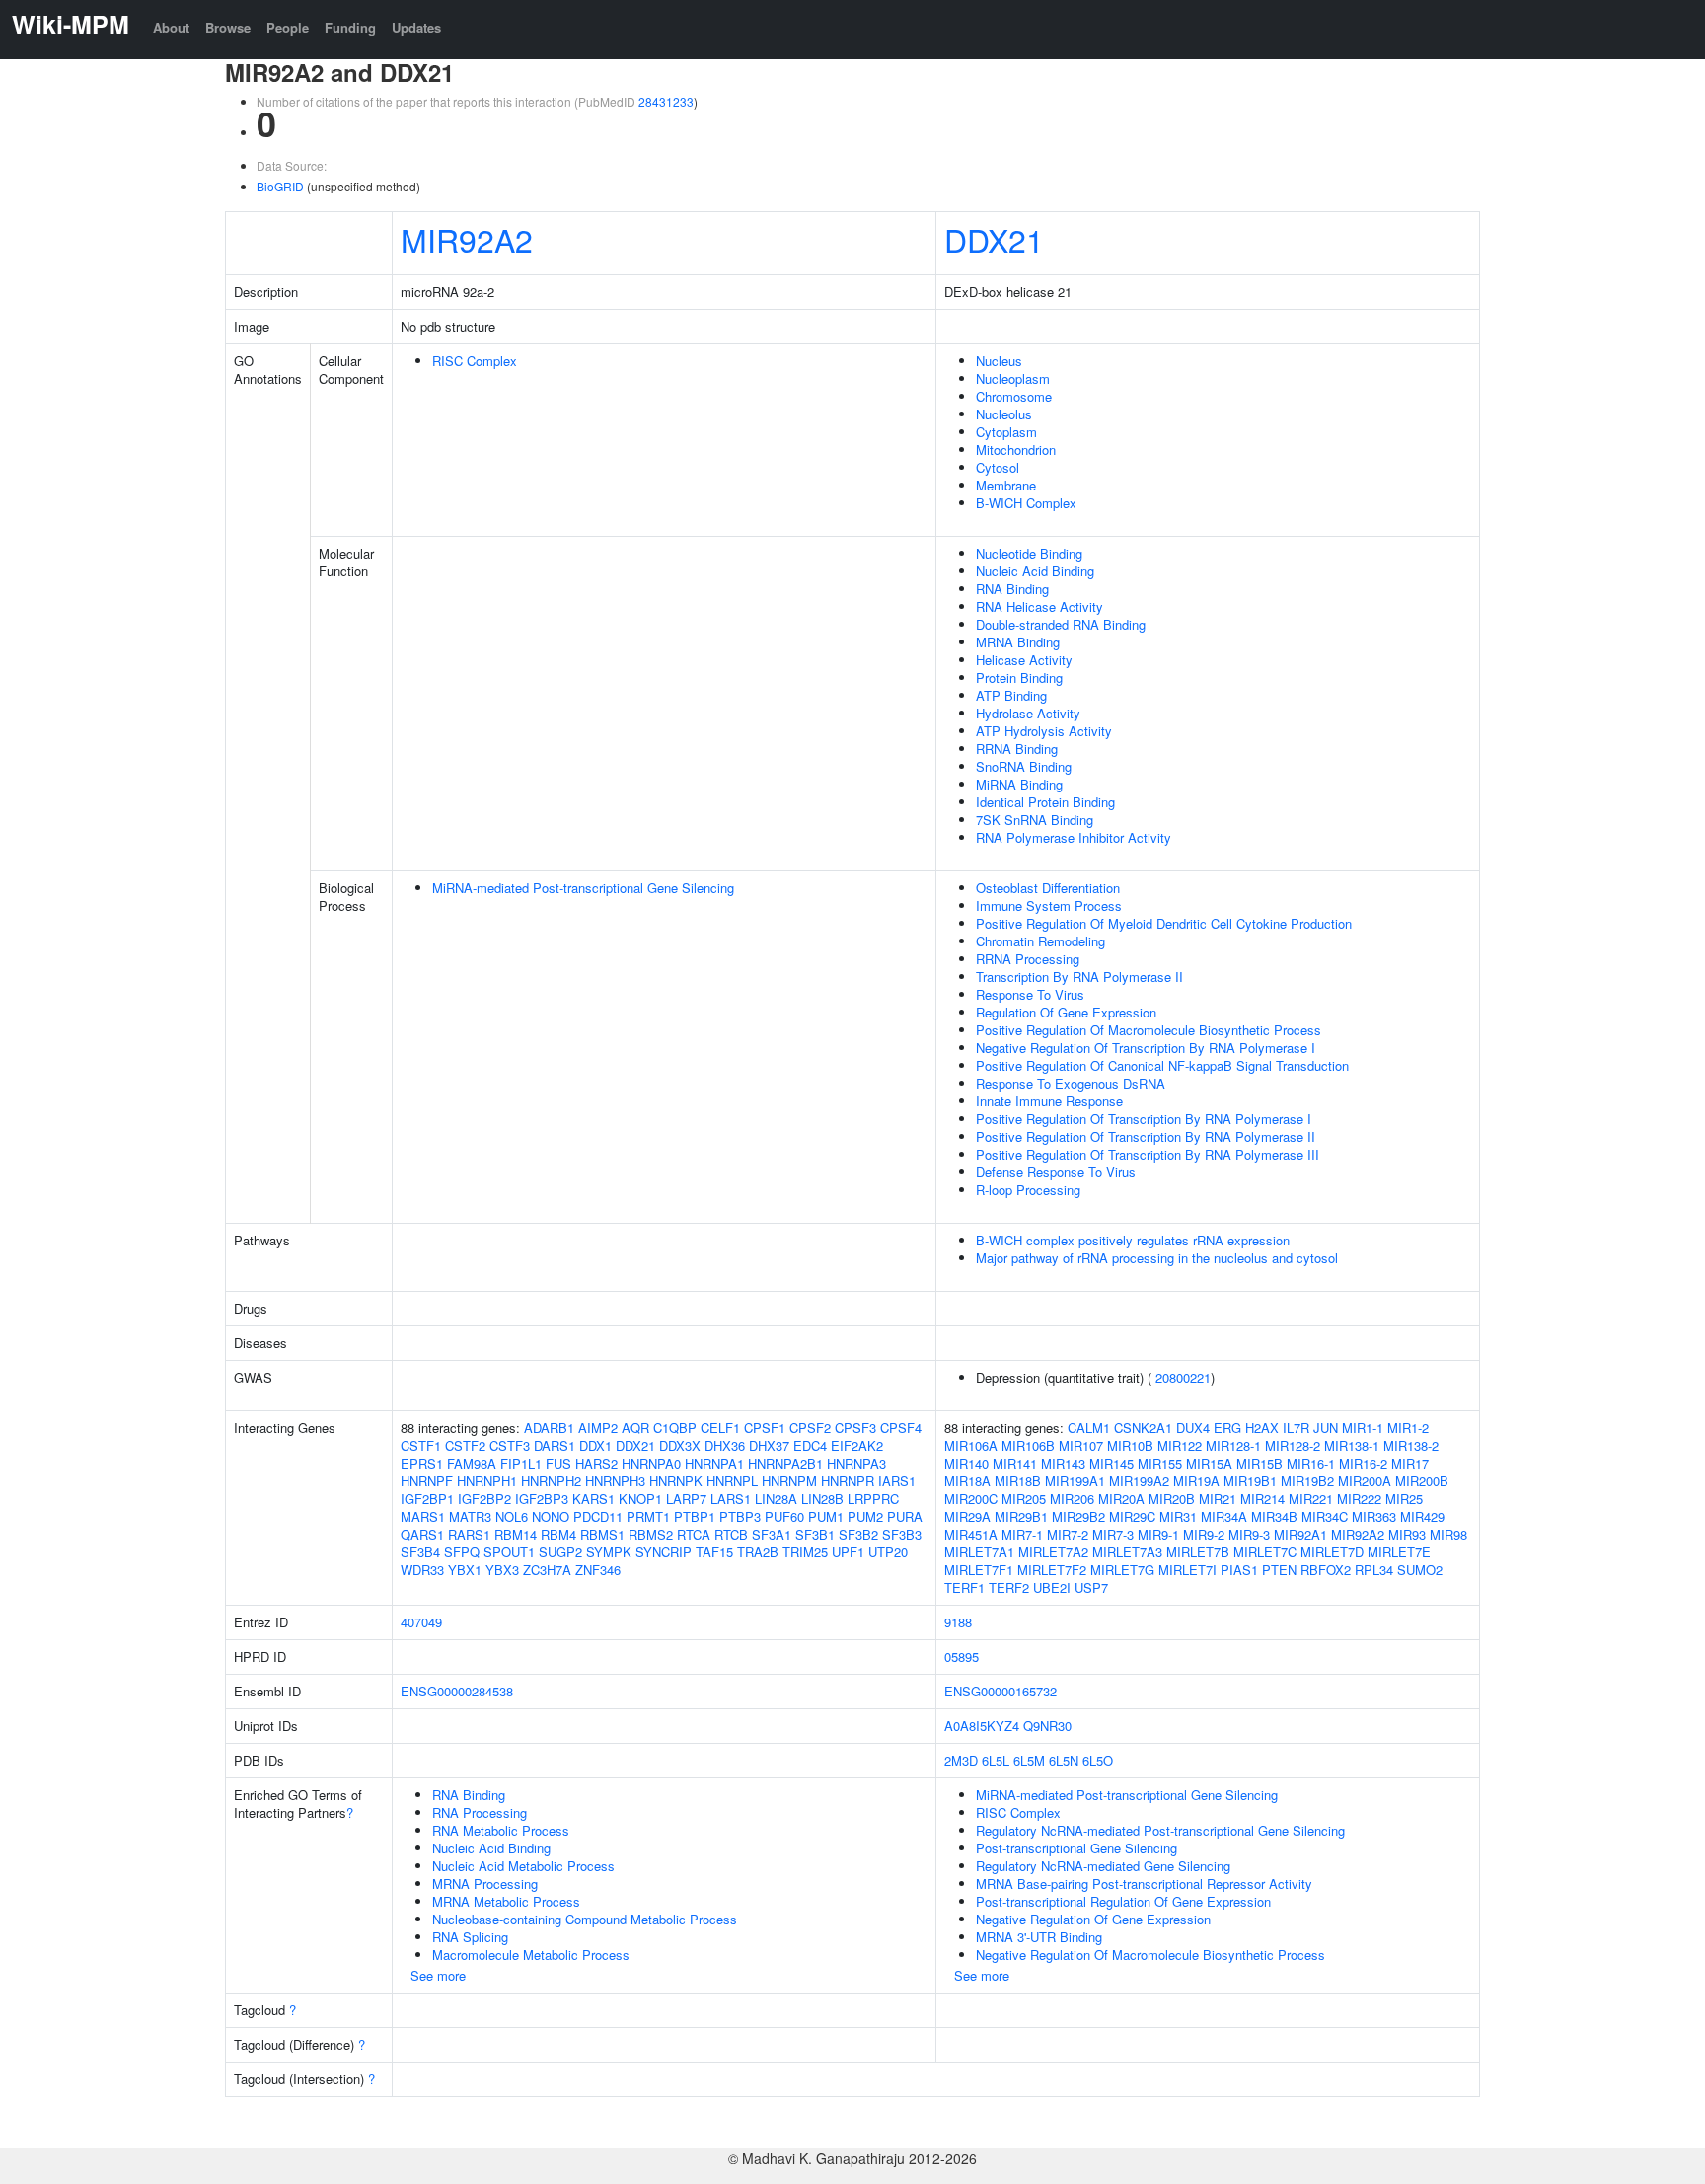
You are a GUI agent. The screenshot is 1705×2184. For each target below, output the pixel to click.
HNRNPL (732, 1481)
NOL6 (512, 1516)
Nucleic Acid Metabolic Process (523, 1866)
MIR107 (1081, 1445)
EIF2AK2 (857, 1445)
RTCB (731, 1534)
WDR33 (422, 1570)
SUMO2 (1420, 1570)
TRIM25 (805, 1552)
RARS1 (469, 1534)
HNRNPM (789, 1481)
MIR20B (1172, 1499)
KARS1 (593, 1499)
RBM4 (558, 1534)
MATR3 (470, 1516)
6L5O (1098, 1760)
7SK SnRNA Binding (1035, 820)
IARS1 (897, 1481)
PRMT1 (648, 1516)
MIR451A (971, 1534)
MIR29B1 (1021, 1516)
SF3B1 (815, 1534)
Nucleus (999, 361)
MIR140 (966, 1463)
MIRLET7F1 (979, 1570)
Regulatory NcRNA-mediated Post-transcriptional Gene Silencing (1160, 1830)
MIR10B (1130, 1445)
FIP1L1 (521, 1463)
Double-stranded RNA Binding (1061, 624)
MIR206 (1072, 1499)
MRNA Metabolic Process (506, 1901)
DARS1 (555, 1445)
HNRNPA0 (651, 1463)
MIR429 (1422, 1516)
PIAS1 (1239, 1570)
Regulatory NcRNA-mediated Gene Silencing (1103, 1866)
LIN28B (822, 1499)
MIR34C (1325, 1516)
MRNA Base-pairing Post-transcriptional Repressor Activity (1144, 1883)
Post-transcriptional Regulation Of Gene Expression (1123, 1901)
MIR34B (1274, 1516)
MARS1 (423, 1516)
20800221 (1183, 1377)
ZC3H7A (547, 1570)
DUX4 (1193, 1428)
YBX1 (465, 1570)
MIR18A (967, 1481)
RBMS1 (602, 1534)
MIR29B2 (1078, 1516)
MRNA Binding (1018, 642)
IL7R (1296, 1428)
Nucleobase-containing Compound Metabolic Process (585, 1919)
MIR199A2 (1139, 1481)
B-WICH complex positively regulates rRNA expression (1133, 1240)
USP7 (1091, 1587)
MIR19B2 (1307, 1481)
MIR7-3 (1113, 1534)
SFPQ (462, 1552)
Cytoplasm (1006, 432)
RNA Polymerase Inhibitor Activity (1074, 837)
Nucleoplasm (1013, 378)
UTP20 (888, 1552)
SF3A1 (772, 1534)
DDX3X (680, 1445)
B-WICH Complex (1026, 503)
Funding (350, 27)
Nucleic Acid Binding (1035, 571)
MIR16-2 (1363, 1463)
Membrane (1006, 485)
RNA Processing (480, 1812)
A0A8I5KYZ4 (982, 1726)
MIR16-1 (1311, 1463)
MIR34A (1224, 1516)
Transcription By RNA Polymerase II (1079, 977)
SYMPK (609, 1552)
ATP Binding (1011, 695)
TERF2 (1009, 1587)
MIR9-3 (1249, 1534)
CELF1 (720, 1428)
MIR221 (1311, 1499)
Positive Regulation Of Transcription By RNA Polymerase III (1148, 1154)
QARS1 (422, 1534)
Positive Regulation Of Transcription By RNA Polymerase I (1144, 1119)
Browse (228, 27)
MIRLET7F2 (1052, 1570)
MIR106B (1028, 1445)
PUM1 (826, 1516)
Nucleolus (1004, 414)
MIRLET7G (1122, 1570)
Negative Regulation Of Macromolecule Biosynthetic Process (1150, 1955)
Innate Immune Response (1049, 1101)
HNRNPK (676, 1481)
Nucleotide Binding (1029, 553)
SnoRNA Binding (1024, 766)
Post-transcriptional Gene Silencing (1076, 1848)
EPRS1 (422, 1463)
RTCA (694, 1534)
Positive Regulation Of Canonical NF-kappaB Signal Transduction (1162, 1065)
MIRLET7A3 (1127, 1552)
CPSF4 (901, 1428)
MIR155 (1160, 1463)
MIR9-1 (1158, 1534)
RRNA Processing (1028, 959)
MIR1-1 (1363, 1428)
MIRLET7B (1198, 1552)
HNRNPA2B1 (785, 1463)
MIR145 (1112, 1463)
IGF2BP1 (427, 1499)
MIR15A (1209, 1463)
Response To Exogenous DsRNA (1071, 1083)
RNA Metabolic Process (501, 1830)
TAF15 (714, 1552)
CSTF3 (510, 1445)
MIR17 (1410, 1463)
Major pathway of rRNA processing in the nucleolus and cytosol (1157, 1258)
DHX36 (725, 1445)
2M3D (961, 1760)
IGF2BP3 (542, 1499)
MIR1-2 (1408, 1428)
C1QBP (675, 1428)
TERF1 (964, 1587)
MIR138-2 (1411, 1445)
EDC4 (810, 1445)
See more (438, 1975)
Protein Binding (1019, 678)
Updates (416, 27)
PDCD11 (598, 1516)
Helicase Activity (1024, 660)
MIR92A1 (1300, 1534)
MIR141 (1015, 1463)
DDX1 (595, 1445)
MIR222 (1359, 1499)
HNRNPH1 (487, 1481)
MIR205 (1024, 1499)
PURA (905, 1516)
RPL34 (1374, 1570)
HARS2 (596, 1463)
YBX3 (502, 1570)
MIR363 (1374, 1516)
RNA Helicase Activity (1039, 606)
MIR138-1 (1352, 1445)
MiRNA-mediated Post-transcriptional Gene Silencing (583, 888)
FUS (558, 1463)
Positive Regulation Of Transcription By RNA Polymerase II (1146, 1136)
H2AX (1262, 1428)
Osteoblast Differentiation (1048, 888)
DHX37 (769, 1445)
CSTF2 (465, 1445)
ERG (1227, 1428)
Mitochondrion (1016, 450)
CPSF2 (810, 1428)
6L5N (1064, 1760)
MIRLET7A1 (979, 1552)
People (288, 27)
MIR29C (1132, 1516)
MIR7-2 (1068, 1534)
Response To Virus (1030, 994)
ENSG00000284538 (457, 1691)
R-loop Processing (1028, 1190)
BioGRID (280, 186)
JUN (1326, 1428)
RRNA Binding (1017, 749)
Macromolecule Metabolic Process (531, 1955)
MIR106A (971, 1445)
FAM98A (472, 1463)
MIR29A (967, 1516)
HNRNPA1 (714, 1463)
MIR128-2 (1293, 1445)
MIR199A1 (1075, 1481)
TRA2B (758, 1552)
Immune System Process (1049, 905)
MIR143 (1063, 1463)
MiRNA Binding (1019, 784)
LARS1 (731, 1499)
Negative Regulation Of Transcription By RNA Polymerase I (1146, 1048)
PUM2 (865, 1516)
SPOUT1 (509, 1552)
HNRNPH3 (615, 1481)
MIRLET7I (1187, 1570)
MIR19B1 (1250, 1481)
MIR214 (1262, 1499)
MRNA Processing (485, 1883)
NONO (551, 1516)
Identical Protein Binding (1045, 802)
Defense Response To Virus (1056, 1172)
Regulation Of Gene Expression (1066, 1012)
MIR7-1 (1022, 1534)
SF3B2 (858, 1534)
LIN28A (776, 1499)
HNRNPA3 (856, 1463)
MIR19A (1196, 1481)
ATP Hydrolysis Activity (1044, 731)
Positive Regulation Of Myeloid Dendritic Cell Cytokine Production (1164, 923)
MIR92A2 (467, 239)
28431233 (666, 101)
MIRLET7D (1332, 1552)
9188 (958, 1622)
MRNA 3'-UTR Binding (1039, 1937)
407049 (421, 1622)
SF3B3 (902, 1534)
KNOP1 (640, 1499)
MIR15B (1260, 1463)
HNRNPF (427, 1481)
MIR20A (1121, 1499)
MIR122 (1180, 1445)
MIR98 (1448, 1534)
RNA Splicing (470, 1937)
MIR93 (1407, 1534)
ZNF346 (598, 1570)
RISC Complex (475, 361)
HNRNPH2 (551, 1481)
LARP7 (686, 1499)
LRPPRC (873, 1499)
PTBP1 (695, 1516)
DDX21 (994, 239)
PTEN (1279, 1570)
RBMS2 (651, 1534)
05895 (962, 1657)
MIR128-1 (1233, 1445)
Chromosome (1014, 396)
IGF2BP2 (484, 1499)
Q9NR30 (1047, 1726)
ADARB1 (549, 1428)
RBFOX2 (1326, 1570)
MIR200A (1365, 1481)
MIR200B (1422, 1481)
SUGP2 (560, 1552)
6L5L (996, 1760)
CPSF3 (855, 1428)
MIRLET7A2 (1053, 1552)
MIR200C (971, 1499)
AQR (635, 1428)
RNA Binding (1012, 589)
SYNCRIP (664, 1552)
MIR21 (1218, 1499)
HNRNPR (848, 1481)
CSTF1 (421, 1445)
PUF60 (784, 1516)
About (171, 27)
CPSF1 (765, 1428)
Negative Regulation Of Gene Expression (1093, 1919)
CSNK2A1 (1143, 1428)
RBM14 (516, 1534)
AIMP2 (598, 1428)
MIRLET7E (1399, 1552)
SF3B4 (420, 1552)
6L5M (1029, 1760)
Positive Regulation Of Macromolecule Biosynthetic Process (1149, 1030)
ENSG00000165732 (1001, 1691)
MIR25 (1404, 1499)
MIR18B (1018, 1481)
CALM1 (1089, 1428)
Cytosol (998, 467)
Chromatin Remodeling (1040, 941)
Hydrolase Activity (1028, 713)
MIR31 (1178, 1516)
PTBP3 (740, 1516)
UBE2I (1052, 1587)
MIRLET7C (1265, 1552)
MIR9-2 (1204, 1534)
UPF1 (848, 1552)
